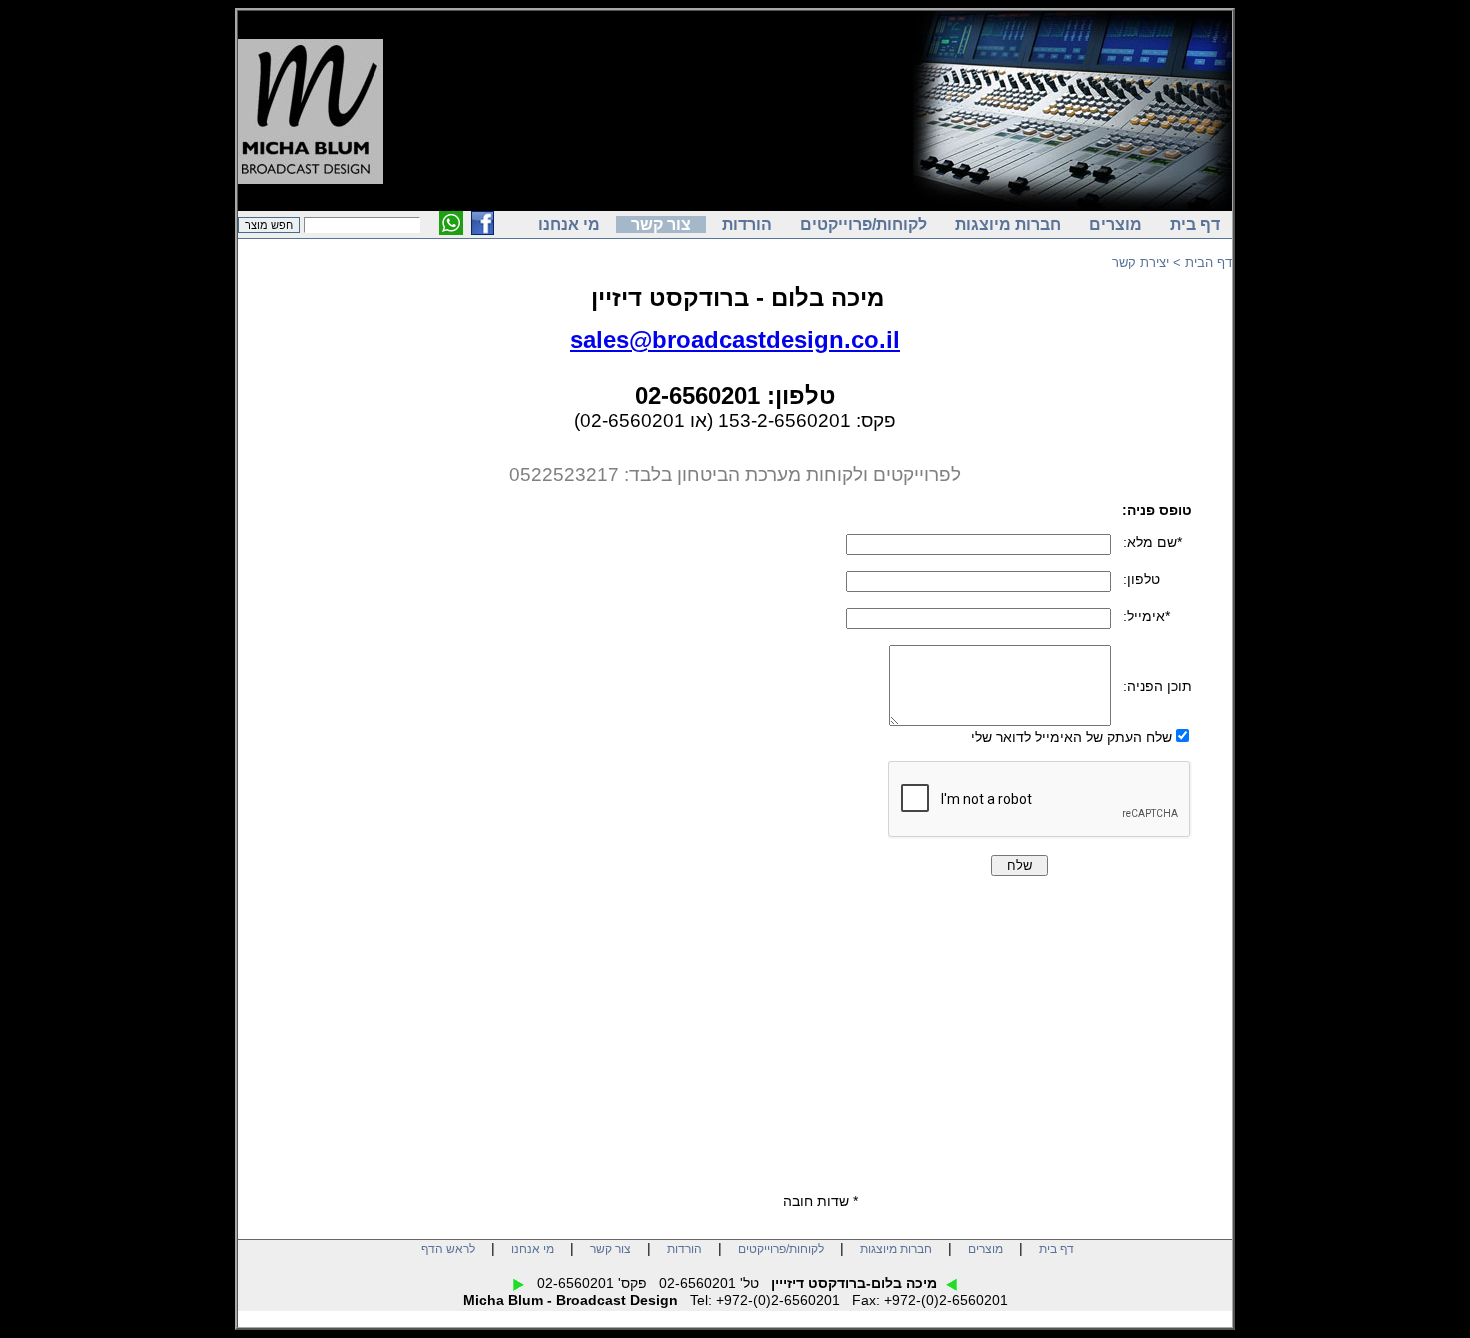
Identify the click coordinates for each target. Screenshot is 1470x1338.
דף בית (1195, 224)
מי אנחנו (569, 224)
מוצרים (1115, 224)
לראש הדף (448, 1249)
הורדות (747, 224)
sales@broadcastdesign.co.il (735, 339)
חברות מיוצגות (1008, 224)
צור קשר (661, 224)
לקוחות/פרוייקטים (863, 224)
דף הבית (1208, 262)
